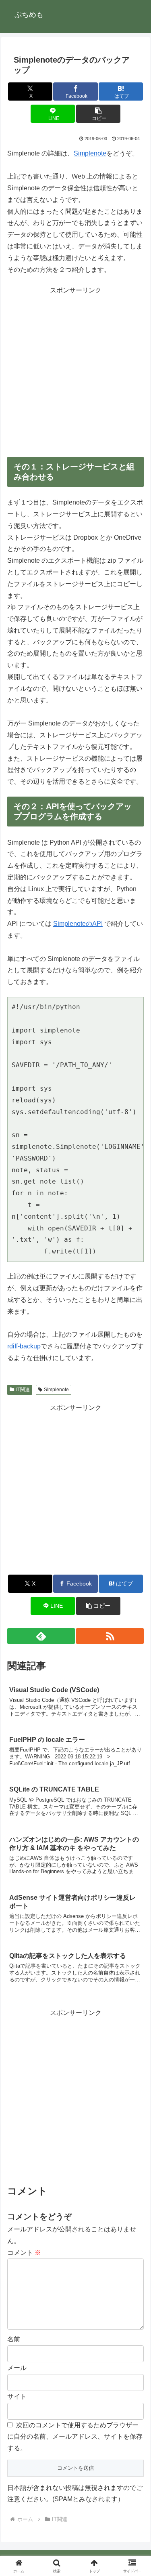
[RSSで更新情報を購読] (110, 1636)
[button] (98, 114)
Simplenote (90, 153)
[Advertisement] (75, 372)
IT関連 (23, 1390)
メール (17, 2368)
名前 (14, 2339)
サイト (17, 2396)
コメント (24, 2253)
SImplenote (56, 1390)
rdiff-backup (24, 1346)
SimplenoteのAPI (78, 924)
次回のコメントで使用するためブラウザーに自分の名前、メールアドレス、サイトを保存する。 (75, 2437)
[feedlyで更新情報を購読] (41, 1636)
